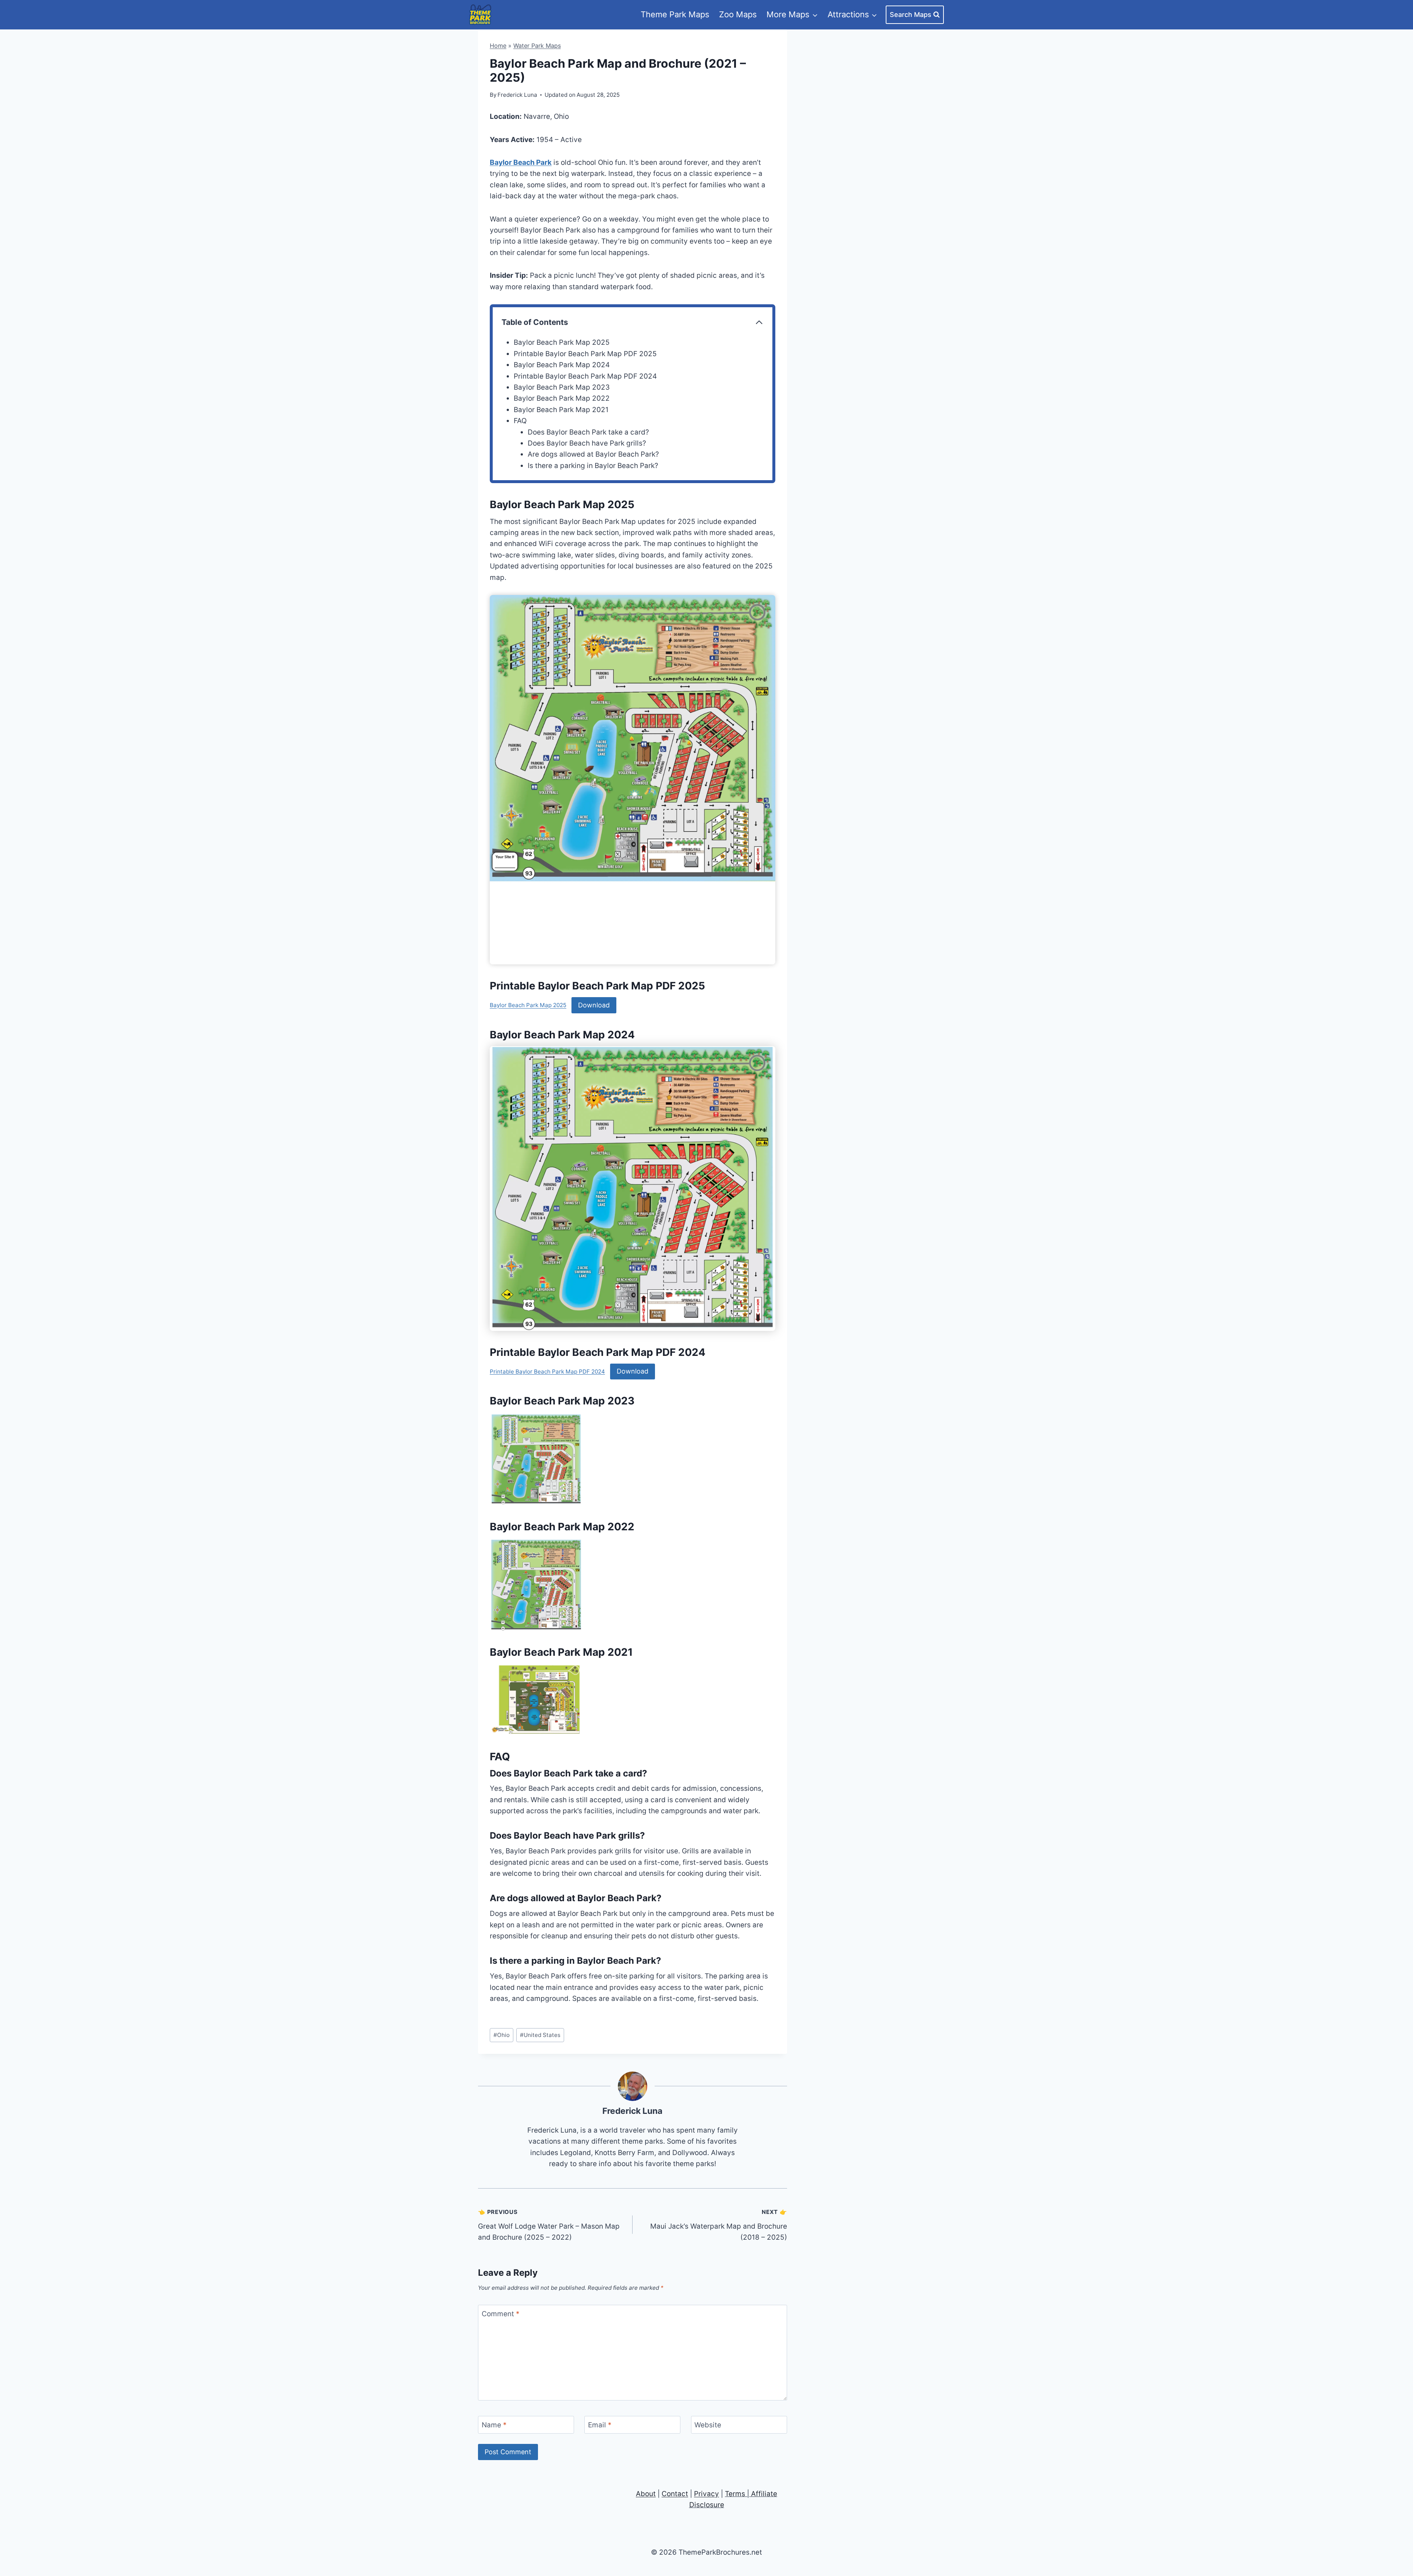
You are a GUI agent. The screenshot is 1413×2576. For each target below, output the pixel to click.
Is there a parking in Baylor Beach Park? (593, 466)
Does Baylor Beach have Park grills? (587, 443)
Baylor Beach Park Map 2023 (562, 387)
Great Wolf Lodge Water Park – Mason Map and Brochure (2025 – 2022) (549, 2225)
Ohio (502, 2035)
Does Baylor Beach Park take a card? (588, 432)
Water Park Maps (537, 46)
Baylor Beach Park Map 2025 (562, 342)
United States (540, 2035)
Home (498, 46)
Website (708, 2425)
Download (594, 1005)
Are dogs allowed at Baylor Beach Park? (593, 454)
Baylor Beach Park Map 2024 (562, 365)
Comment (501, 2314)
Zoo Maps (738, 14)
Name (494, 2425)
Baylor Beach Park (521, 162)
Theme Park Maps (675, 14)
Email (600, 2425)
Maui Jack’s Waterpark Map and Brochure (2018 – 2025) (719, 2225)
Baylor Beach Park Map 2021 (561, 410)
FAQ (520, 421)
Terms (735, 2494)
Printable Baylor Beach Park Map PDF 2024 (585, 376)
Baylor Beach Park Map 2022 (562, 398)
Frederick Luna (632, 2111)
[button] (536, 1459)
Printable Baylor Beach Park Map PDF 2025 (585, 354)
